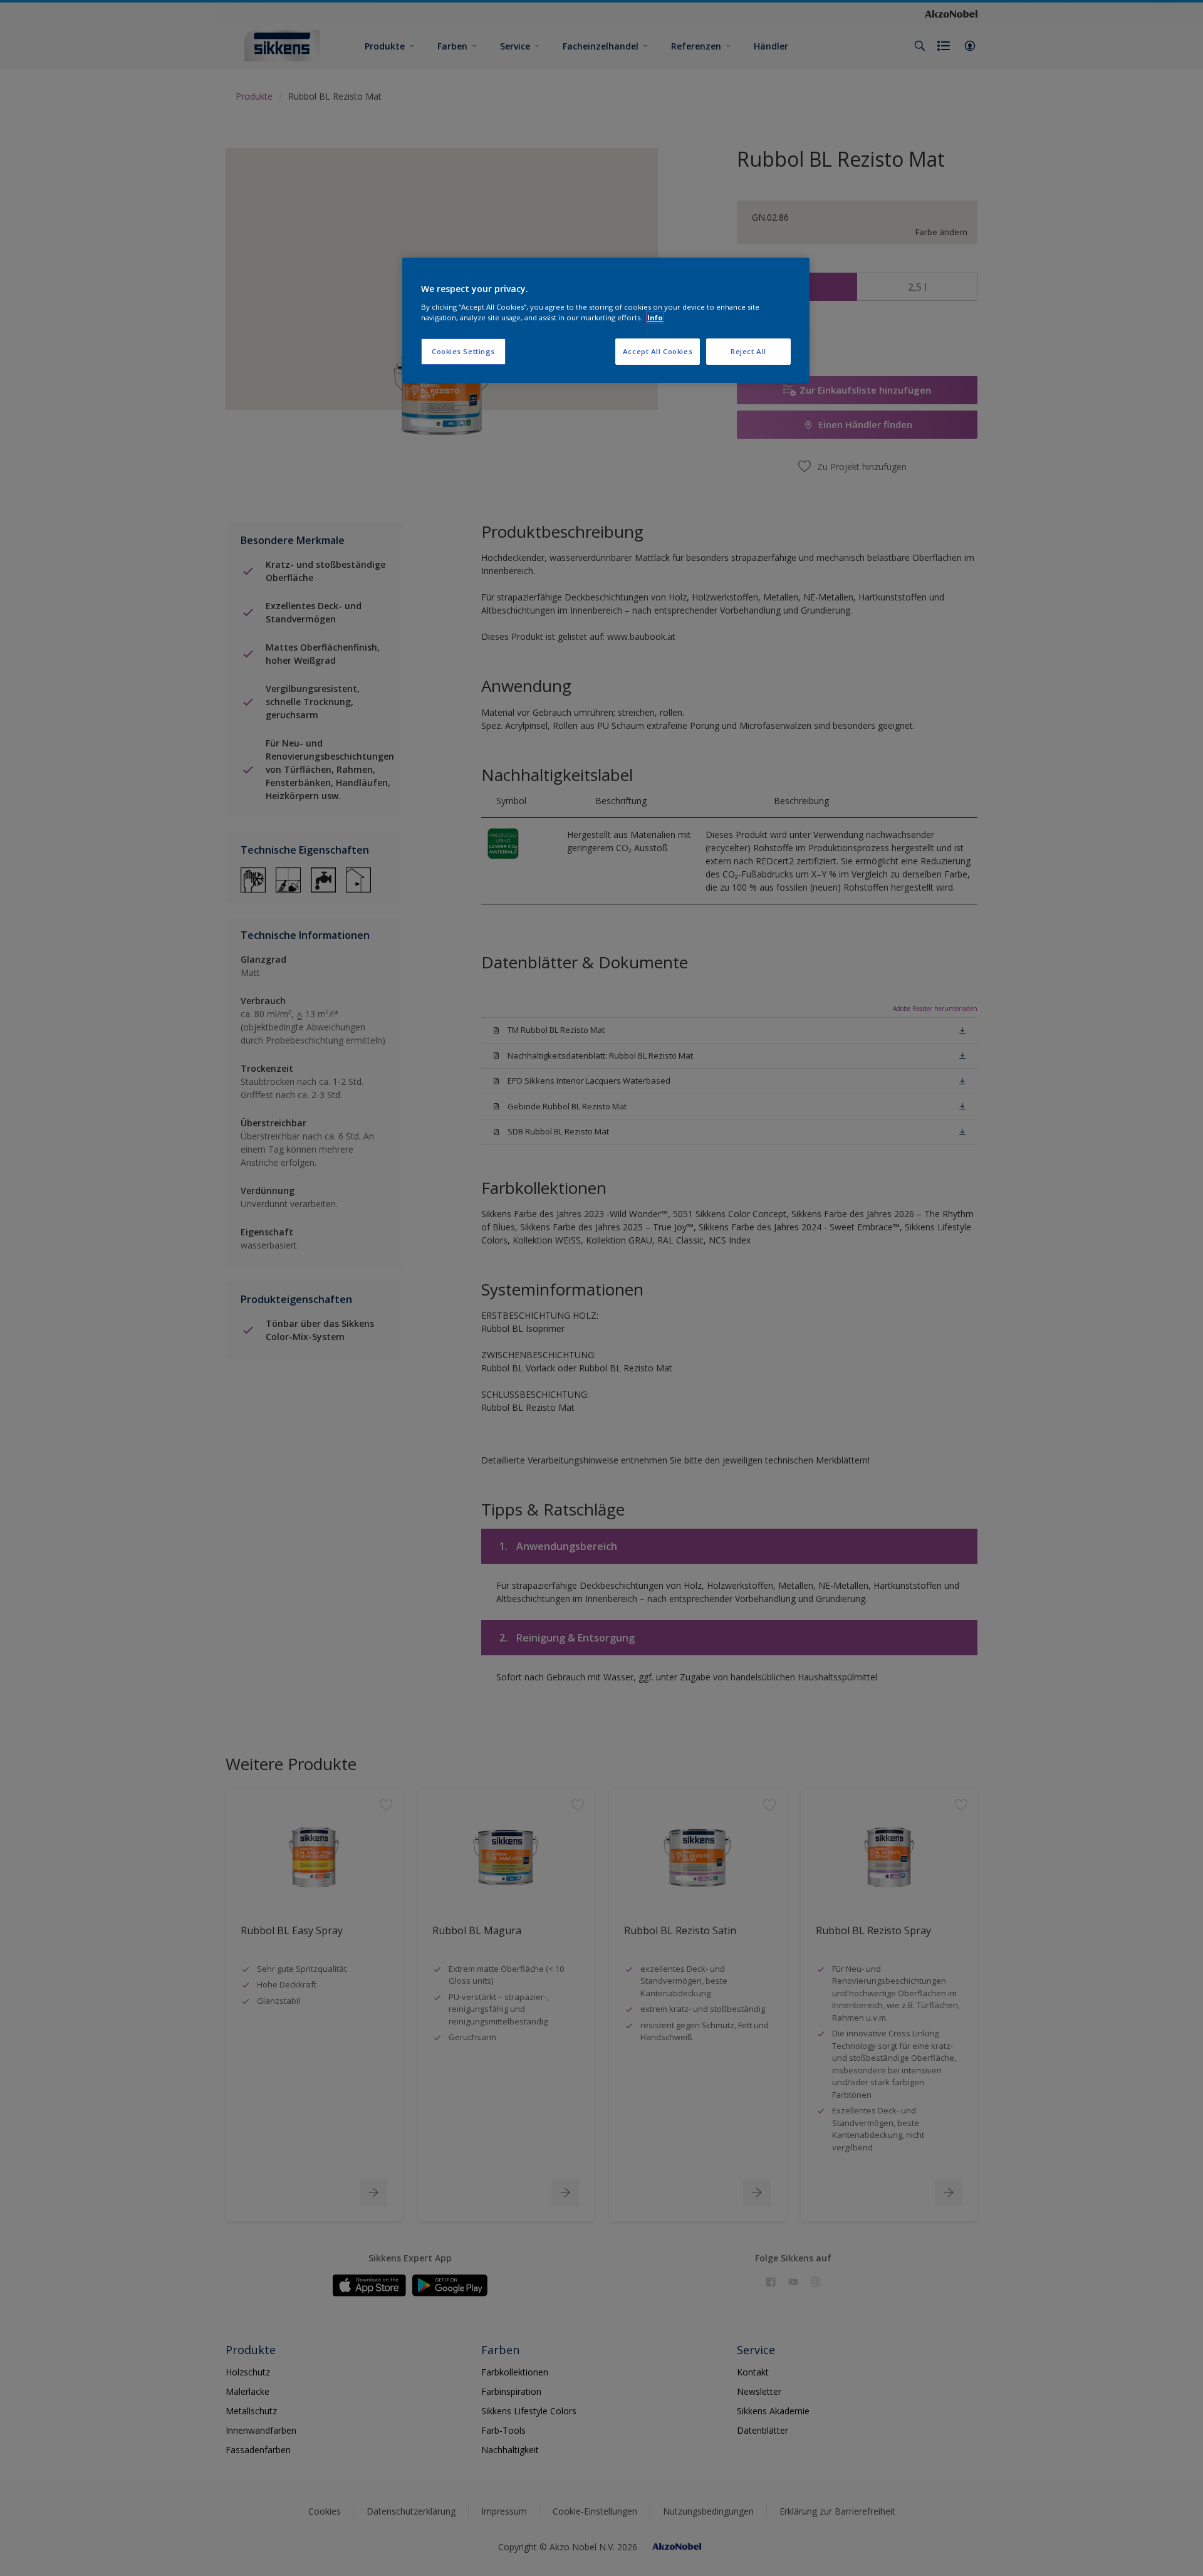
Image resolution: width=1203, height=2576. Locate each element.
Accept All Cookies (658, 351)
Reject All (748, 351)
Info (655, 317)
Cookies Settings (463, 351)
